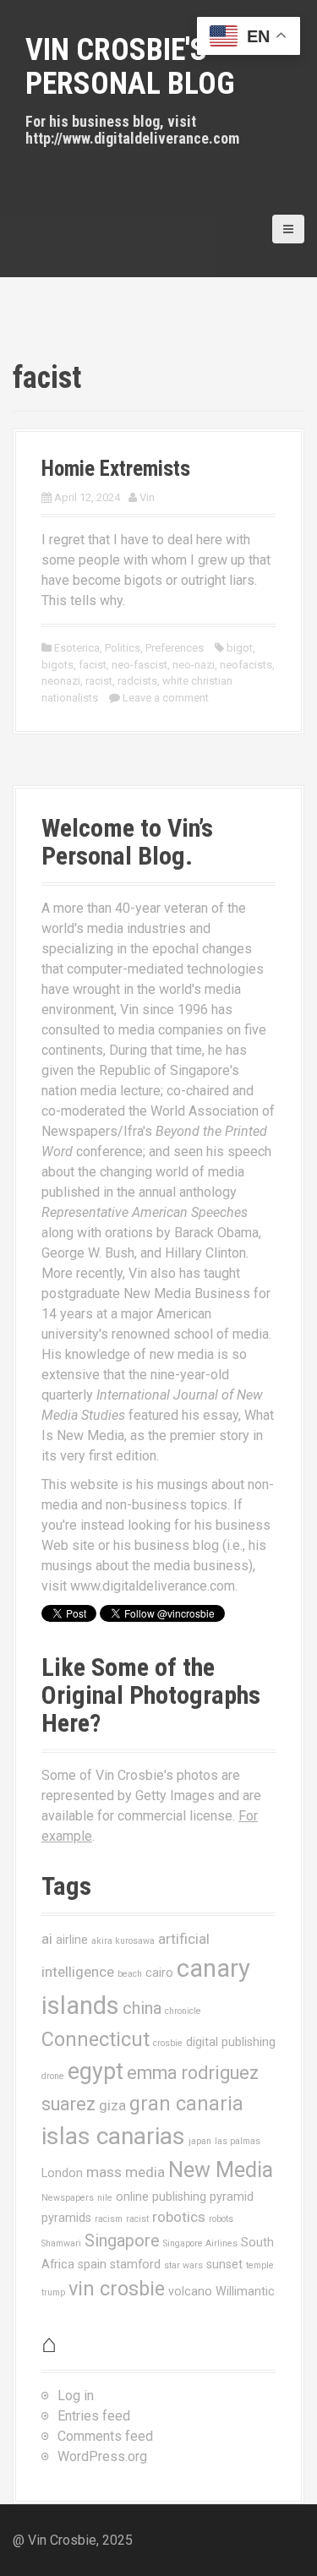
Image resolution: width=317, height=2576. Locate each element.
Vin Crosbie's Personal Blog (130, 67)
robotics (179, 2217)
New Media (221, 2170)
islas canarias (113, 2136)
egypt (96, 2071)
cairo (159, 1973)
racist (99, 681)
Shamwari (61, 2243)
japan (200, 2141)
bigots (57, 665)
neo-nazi (194, 665)
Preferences (175, 648)
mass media (126, 2172)
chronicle (183, 2011)
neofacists (246, 665)
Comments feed (105, 2436)
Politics (123, 648)
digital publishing (231, 2042)
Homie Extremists (116, 469)
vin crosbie (117, 2289)
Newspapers (68, 2198)
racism (109, 2219)
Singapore (122, 2241)
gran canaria (186, 2104)
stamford (135, 2264)
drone (53, 2076)
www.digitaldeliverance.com (153, 1586)
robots (221, 2219)
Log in (76, 2396)
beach (130, 1974)
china (142, 2008)
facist (93, 665)
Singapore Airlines (200, 2243)
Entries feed (94, 2416)
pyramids (66, 2218)
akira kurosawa (123, 1941)
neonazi (61, 681)
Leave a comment (166, 698)
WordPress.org (102, 2456)
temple (260, 2265)
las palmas (238, 2141)
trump (53, 2292)
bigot (240, 648)
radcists (137, 681)
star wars (183, 2265)
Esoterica (77, 648)
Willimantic (245, 2291)
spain (92, 2264)
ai (47, 1939)
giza (112, 2105)
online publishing (161, 2197)
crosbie (168, 2043)
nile (105, 2198)
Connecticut (96, 2039)
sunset (224, 2264)
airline (72, 1940)
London (62, 2173)
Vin (147, 497)
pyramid (232, 2197)
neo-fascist (139, 665)
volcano (190, 2291)
